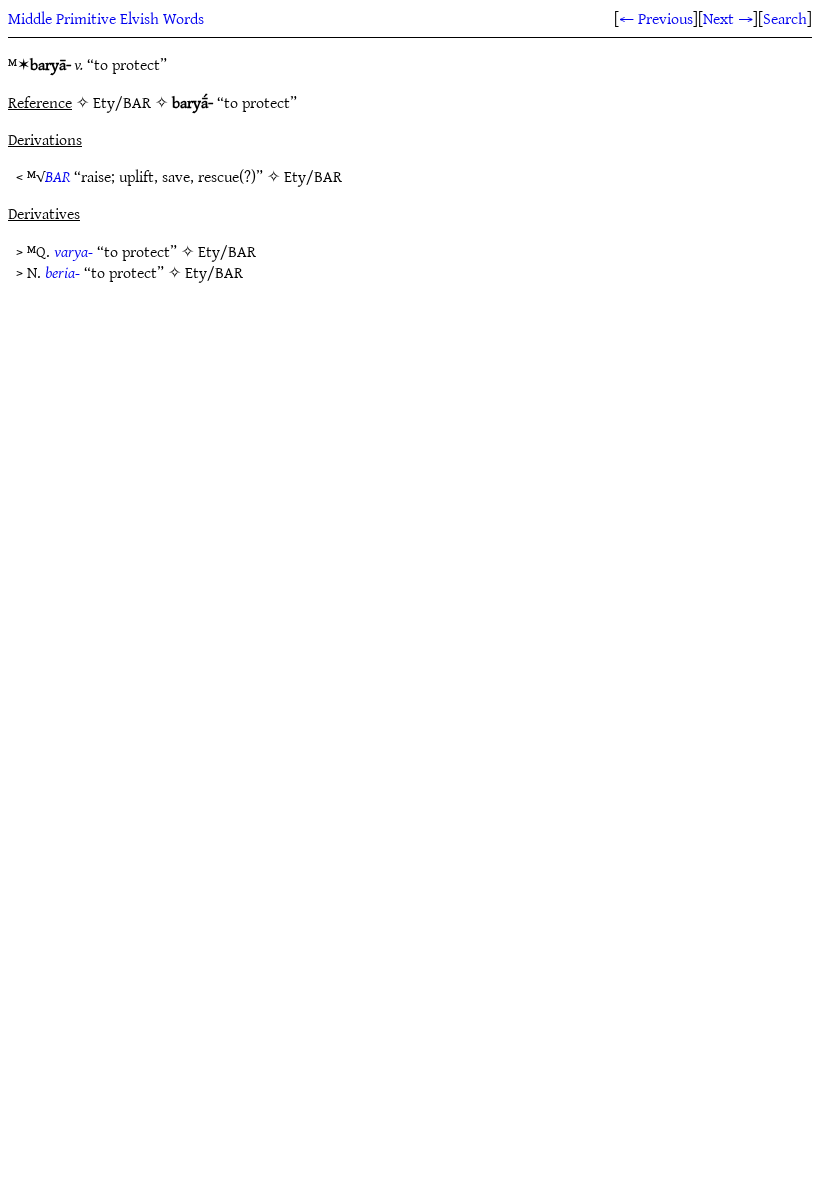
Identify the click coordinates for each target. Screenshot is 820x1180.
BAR (57, 176)
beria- (62, 272)
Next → (728, 18)
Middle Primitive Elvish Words (106, 18)
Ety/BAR (313, 176)
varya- (73, 251)
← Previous (656, 18)
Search (785, 18)
